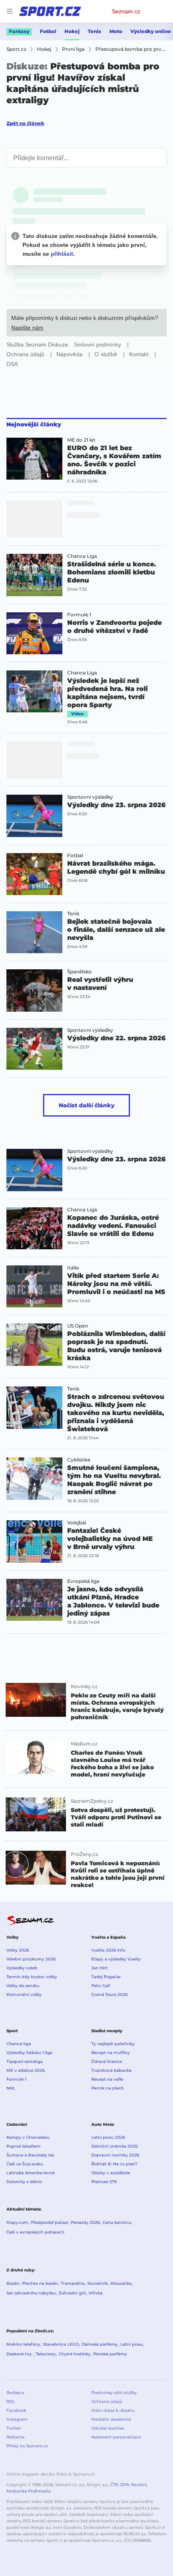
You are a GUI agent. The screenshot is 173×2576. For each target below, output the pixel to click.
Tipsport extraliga (25, 2061)
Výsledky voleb (22, 1968)
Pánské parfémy (110, 2354)
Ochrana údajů (107, 2402)
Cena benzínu (117, 2222)
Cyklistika (79, 1460)
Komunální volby (24, 1995)
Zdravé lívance (107, 2061)
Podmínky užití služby (114, 2393)
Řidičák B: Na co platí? (114, 2164)
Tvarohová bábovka (111, 2070)
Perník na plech (108, 2088)
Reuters (139, 2485)
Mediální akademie (111, 2419)
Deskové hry (20, 2354)
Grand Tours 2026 (109, 1995)
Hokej (72, 31)
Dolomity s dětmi (24, 2182)
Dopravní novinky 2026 (115, 2155)
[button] (34, 459)
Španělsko (79, 972)
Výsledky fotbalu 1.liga (29, 2053)
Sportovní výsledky (90, 797)
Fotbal (48, 31)
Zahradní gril (72, 2293)
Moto (116, 31)
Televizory (46, 2354)
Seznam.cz (126, 11)
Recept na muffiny (111, 2053)
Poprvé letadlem (24, 2146)
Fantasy (19, 31)
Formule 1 (79, 615)
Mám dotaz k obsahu (113, 2410)
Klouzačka (121, 2283)
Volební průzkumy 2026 (31, 1959)
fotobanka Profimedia (29, 2491)
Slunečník (98, 2283)
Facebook (16, 2410)
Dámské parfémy (100, 2344)
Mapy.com (17, 2222)
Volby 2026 (18, 1950)
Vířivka (96, 2293)
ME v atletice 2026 (26, 2070)
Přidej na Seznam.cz (27, 2446)
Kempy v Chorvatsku (28, 2137)
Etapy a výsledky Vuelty (116, 1959)
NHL (11, 2088)
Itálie (73, 1268)
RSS (10, 2402)
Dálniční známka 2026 (114, 2146)
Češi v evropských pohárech (35, 2232)
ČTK (114, 2485)
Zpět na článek (25, 123)
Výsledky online (151, 31)
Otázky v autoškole (111, 2173)
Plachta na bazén (40, 2283)
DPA (125, 2485)
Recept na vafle (107, 2079)
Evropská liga (83, 1581)
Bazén (13, 2283)
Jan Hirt (99, 1968)
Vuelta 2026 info (108, 1950)
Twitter (14, 2428)
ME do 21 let (81, 440)
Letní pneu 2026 (108, 2137)
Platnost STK (104, 2182)
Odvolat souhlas (108, 2428)
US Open (78, 1326)
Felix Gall (101, 1986)
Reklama (15, 2437)
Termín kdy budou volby (32, 1977)
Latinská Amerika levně (31, 2173)
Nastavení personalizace (116, 2437)
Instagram (17, 2419)
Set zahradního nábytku (31, 2293)
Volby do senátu (23, 1986)
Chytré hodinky (75, 2354)
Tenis (95, 31)
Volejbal (77, 1523)
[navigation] (10, 11)
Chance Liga (82, 556)
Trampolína (73, 2283)
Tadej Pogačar (106, 1977)
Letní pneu (132, 2344)
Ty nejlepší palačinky (113, 2044)
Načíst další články (87, 1105)
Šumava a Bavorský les (30, 2155)
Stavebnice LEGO (61, 2344)
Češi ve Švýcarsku (25, 2164)
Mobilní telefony (23, 2344)
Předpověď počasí (49, 2222)
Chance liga (19, 2044)
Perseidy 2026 (85, 2222)
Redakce (15, 2393)
